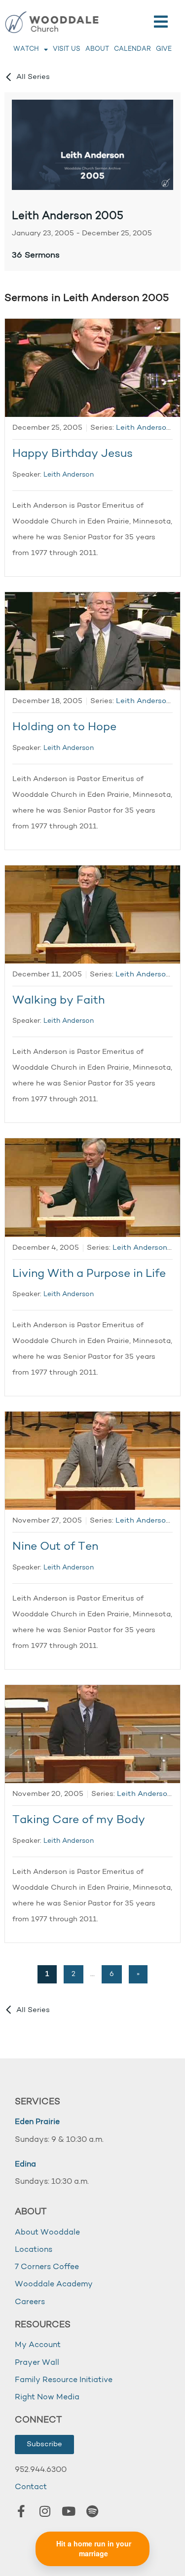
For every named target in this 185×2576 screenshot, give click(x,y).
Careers (30, 2302)
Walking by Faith (58, 1001)
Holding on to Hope (64, 728)
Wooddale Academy (54, 2284)
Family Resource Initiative (64, 2380)
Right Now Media (47, 2397)
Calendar (132, 49)
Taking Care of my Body (79, 1820)
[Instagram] (45, 2511)
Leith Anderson (69, 475)
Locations (34, 2250)
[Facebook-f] (21, 2511)
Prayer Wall (37, 2363)
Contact (31, 2487)
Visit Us (67, 49)
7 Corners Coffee (47, 2267)
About (97, 49)
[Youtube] (69, 2511)
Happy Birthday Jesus (73, 454)
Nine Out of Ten (55, 1547)
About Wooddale (47, 2233)
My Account (38, 2345)
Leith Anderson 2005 (68, 216)
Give (164, 49)
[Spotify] (92, 2511)
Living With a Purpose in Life (89, 1274)
